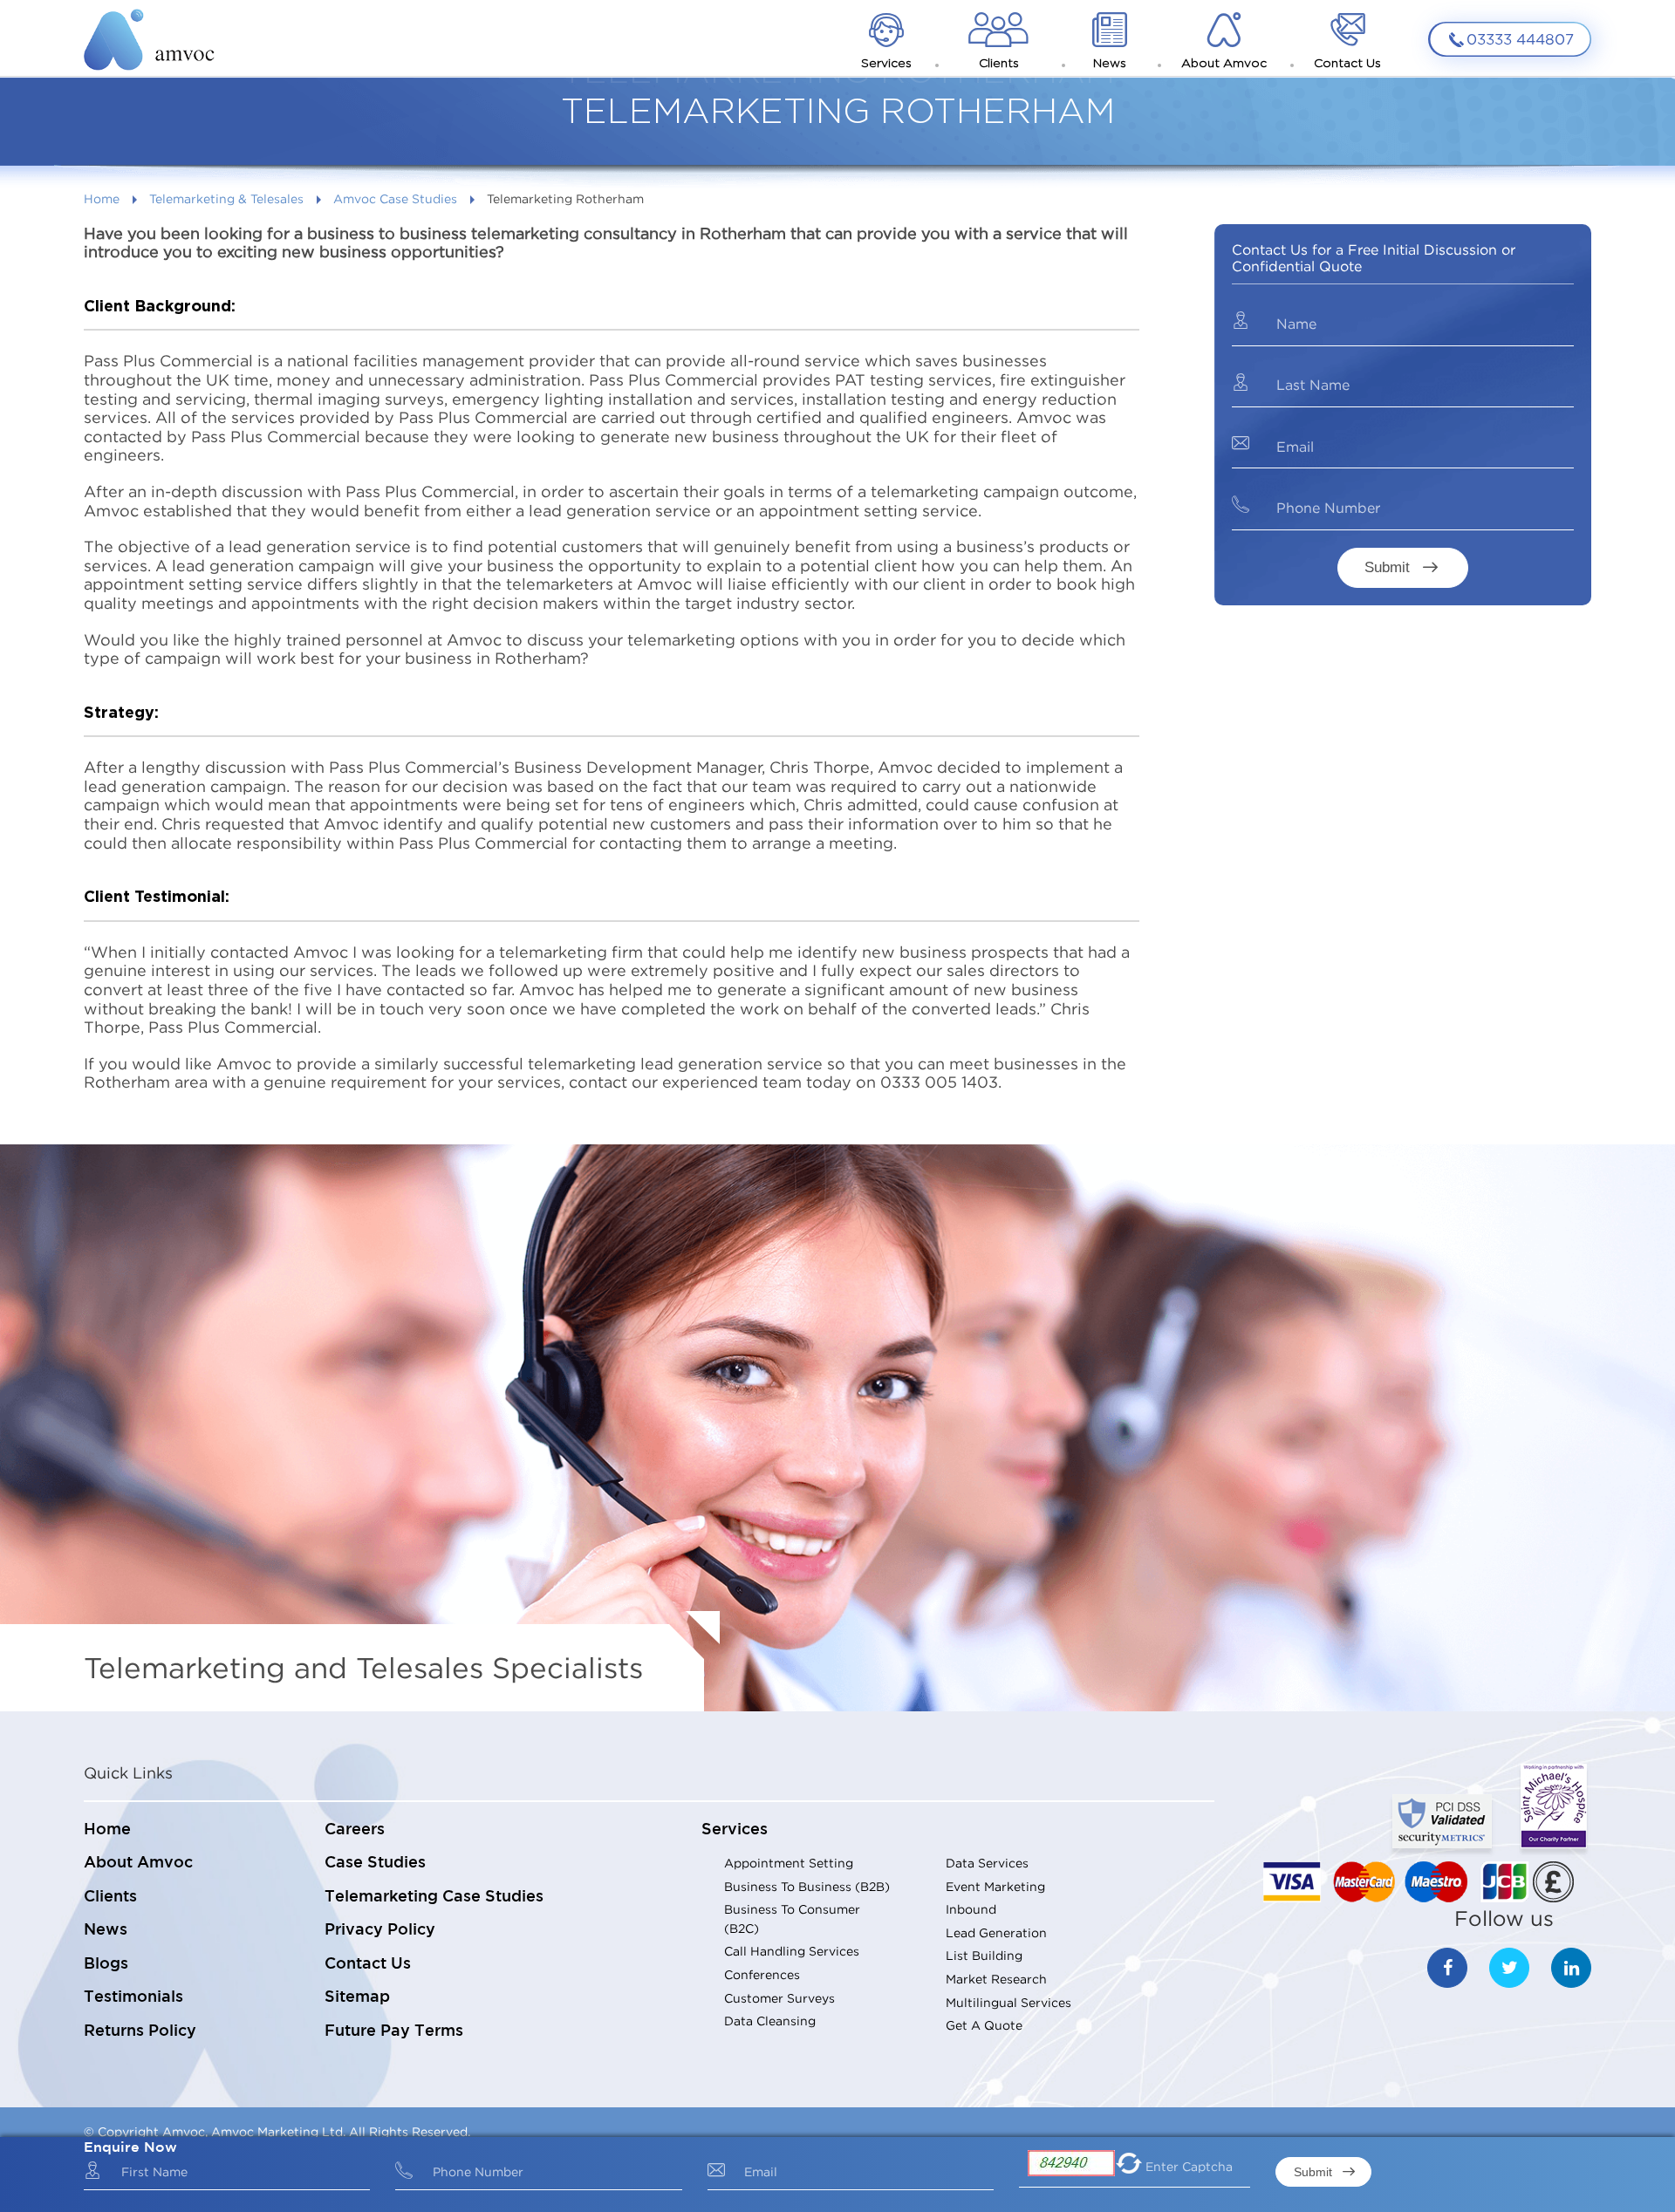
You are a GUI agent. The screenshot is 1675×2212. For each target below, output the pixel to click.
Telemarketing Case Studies (434, 1897)
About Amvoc (138, 1863)
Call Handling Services (792, 1951)
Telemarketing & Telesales (226, 198)
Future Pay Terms (394, 2031)
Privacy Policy (380, 1930)
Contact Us (368, 1964)
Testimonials (133, 1997)
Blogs (106, 1964)
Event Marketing (995, 1886)
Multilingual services (1008, 2002)
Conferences (762, 1974)
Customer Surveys (779, 1998)
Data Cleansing (770, 2021)
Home (102, 198)
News (106, 1930)
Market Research (996, 1979)
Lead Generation (996, 1932)
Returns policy (140, 2031)
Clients (110, 1897)
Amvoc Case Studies (395, 198)
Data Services (987, 1863)
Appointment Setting (789, 1863)
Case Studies (375, 1863)
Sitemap (357, 1997)
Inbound (971, 1909)
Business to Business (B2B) (807, 1886)
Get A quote (984, 2025)
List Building (984, 1955)
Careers (355, 1830)
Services (735, 1830)
